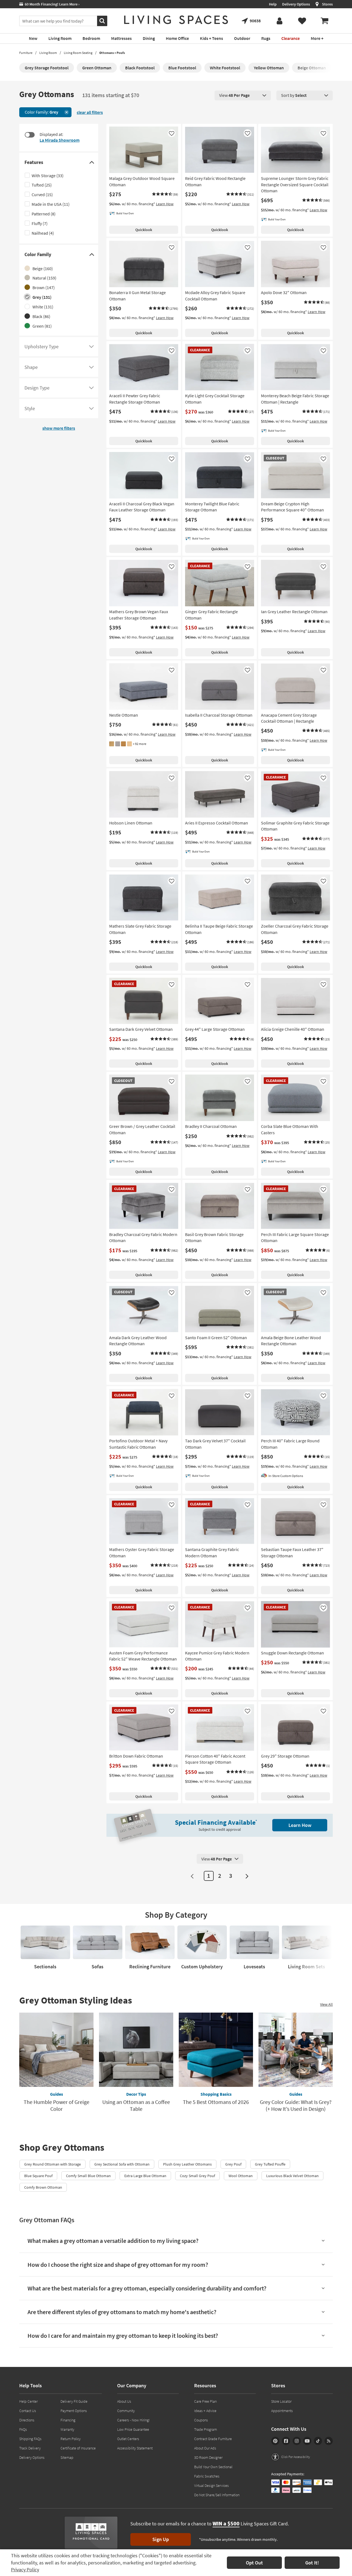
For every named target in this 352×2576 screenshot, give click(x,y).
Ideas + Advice (205, 2411)
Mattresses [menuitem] (121, 38)
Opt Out (254, 2563)
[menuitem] (324, 21)
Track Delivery (30, 2448)
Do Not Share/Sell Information (217, 2495)
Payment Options (74, 2411)
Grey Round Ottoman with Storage (53, 2164)
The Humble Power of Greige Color (57, 2105)
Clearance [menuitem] (291, 38)
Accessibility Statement (135, 2448)
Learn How (165, 204)
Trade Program (206, 2429)
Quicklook (144, 230)
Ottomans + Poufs (112, 53)
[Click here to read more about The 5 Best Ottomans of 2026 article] (216, 2050)
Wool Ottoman (241, 2176)
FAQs (23, 2429)
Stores (327, 4)
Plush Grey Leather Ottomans (187, 2164)
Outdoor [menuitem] (242, 38)
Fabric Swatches (207, 2476)
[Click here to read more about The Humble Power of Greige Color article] (56, 2050)
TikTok (318, 2441)
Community (126, 2411)
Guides (57, 2094)
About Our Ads (205, 2448)
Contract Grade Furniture (213, 2439)
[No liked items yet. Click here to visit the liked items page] (302, 21)
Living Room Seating (78, 53)
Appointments (282, 2411)
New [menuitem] (33, 38)
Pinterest (275, 2441)
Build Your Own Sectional (213, 2467)
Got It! (312, 2563)
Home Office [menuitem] (177, 38)
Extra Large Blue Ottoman (145, 2176)
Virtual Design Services (211, 2485)
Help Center (28, 2401)
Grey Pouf (233, 2164)
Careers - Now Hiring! (134, 2420)
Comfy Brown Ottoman (43, 2187)
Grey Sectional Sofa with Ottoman (122, 2164)
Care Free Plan (205, 2401)
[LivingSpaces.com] (176, 20)
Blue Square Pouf (38, 2176)
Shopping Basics (216, 2094)
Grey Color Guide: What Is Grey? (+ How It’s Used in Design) (296, 2105)
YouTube (307, 2441)
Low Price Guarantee (133, 2429)
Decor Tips (136, 2094)
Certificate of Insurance (78, 2448)
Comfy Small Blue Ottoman (88, 2176)
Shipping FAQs (30, 2439)
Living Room (48, 53)
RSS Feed (329, 2441)
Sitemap (67, 2457)
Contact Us (28, 2411)
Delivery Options (296, 4)
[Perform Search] (102, 21)
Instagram (297, 2441)
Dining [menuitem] (149, 38)
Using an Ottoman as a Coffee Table (136, 2105)
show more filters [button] (59, 428)
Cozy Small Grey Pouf (197, 2176)
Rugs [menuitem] (266, 38)
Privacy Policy (25, 2570)
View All (326, 2004)
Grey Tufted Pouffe (270, 2164)
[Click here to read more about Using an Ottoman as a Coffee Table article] (136, 2050)
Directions (27, 2420)
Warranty (67, 2429)
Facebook (286, 2441)
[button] (165, 194)
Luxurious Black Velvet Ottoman (292, 2176)
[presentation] (243, 95)
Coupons (201, 2420)
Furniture (26, 53)
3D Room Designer (208, 2457)
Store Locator (281, 2401)
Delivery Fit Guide (74, 2401)
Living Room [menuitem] (60, 38)
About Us (124, 2401)
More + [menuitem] (317, 38)
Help (273, 4)
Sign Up (161, 2539)
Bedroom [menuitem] (91, 38)
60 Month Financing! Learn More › (51, 4)
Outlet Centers (128, 2439)
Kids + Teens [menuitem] (211, 38)
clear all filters (90, 112)
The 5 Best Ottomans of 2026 (216, 2102)
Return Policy (71, 2439)
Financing (68, 2420)
